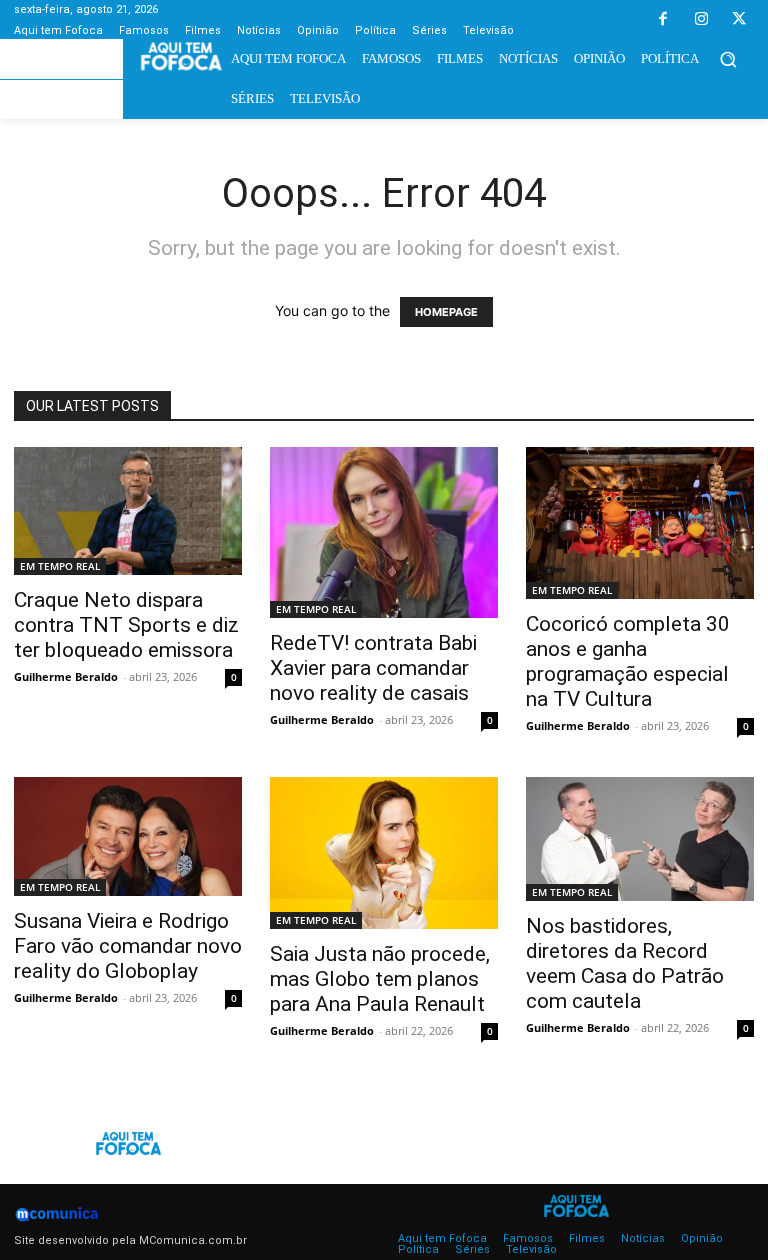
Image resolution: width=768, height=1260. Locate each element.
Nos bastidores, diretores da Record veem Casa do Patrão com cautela (625, 963)
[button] (728, 59)
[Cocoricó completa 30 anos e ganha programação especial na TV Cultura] (640, 523)
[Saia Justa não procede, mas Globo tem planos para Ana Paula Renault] (384, 853)
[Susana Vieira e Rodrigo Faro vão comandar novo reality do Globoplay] (128, 836)
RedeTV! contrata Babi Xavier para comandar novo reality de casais (373, 668)
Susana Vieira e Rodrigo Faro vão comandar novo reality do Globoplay (128, 946)
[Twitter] (739, 20)
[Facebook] (663, 20)
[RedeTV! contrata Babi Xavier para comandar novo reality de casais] (384, 532)
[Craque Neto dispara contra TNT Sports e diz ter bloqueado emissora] (128, 511)
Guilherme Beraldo (66, 676)
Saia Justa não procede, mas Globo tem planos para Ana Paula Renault (380, 979)
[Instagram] (701, 20)
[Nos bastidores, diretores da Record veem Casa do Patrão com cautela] (640, 839)
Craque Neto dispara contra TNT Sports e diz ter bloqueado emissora (126, 625)
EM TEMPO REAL (60, 566)
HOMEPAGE (446, 312)
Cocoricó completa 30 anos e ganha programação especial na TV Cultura (628, 661)
